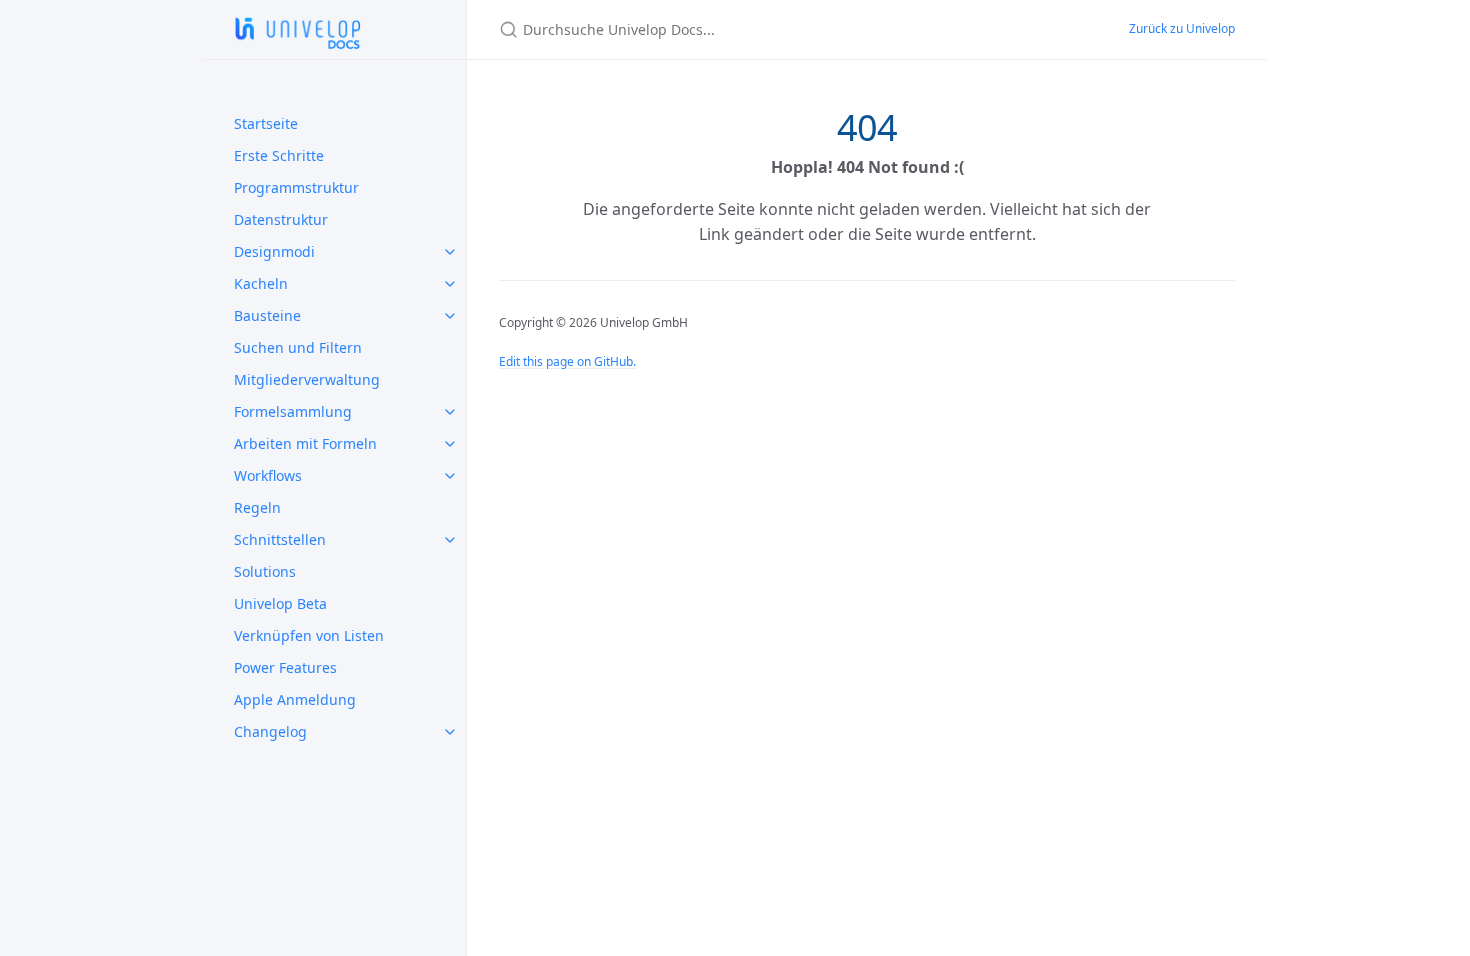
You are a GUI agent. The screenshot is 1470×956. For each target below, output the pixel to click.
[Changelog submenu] (450, 732)
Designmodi (274, 251)
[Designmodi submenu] (450, 252)
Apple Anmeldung (295, 699)
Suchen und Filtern (298, 347)
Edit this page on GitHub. (567, 361)
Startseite (266, 123)
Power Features (285, 667)
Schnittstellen (280, 539)
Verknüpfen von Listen (309, 635)
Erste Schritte (279, 155)
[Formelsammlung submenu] (450, 412)
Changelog (270, 731)
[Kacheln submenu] (450, 284)
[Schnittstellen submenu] (450, 540)
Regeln (257, 507)
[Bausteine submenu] (450, 316)
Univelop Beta (280, 603)
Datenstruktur (281, 219)
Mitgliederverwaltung (307, 379)
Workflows (268, 475)
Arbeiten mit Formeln (305, 443)
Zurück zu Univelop (1182, 28)
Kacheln (261, 283)
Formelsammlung (293, 411)
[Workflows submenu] (450, 476)
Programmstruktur (296, 187)
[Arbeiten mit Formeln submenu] (450, 444)
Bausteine (267, 315)
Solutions (265, 571)
